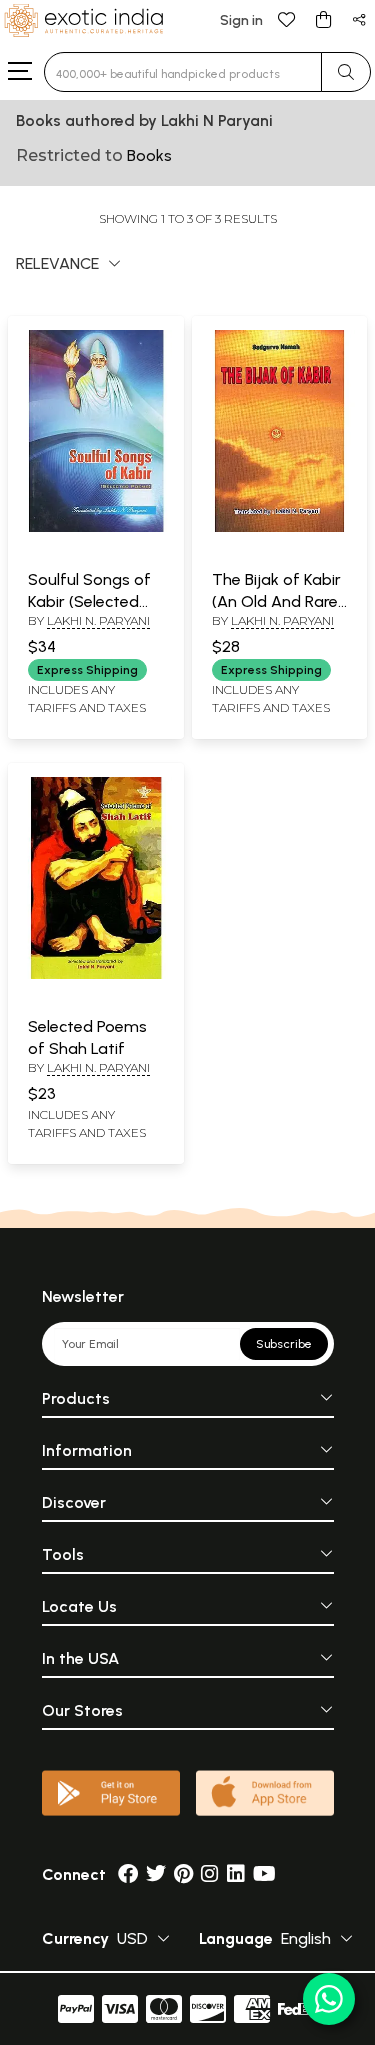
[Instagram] (210, 1874)
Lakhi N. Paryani (98, 620)
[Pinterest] (183, 1874)
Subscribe (284, 1344)
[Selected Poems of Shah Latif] (96, 975)
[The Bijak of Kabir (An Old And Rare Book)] (280, 528)
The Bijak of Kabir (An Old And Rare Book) (276, 602)
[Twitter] (156, 1874)
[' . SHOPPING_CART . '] (323, 18)
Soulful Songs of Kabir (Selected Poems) (89, 602)
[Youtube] (264, 1874)
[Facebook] (128, 1874)
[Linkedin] (236, 1874)
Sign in (241, 20)
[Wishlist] (287, 18)
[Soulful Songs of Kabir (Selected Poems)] (96, 528)
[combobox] (183, 72)
